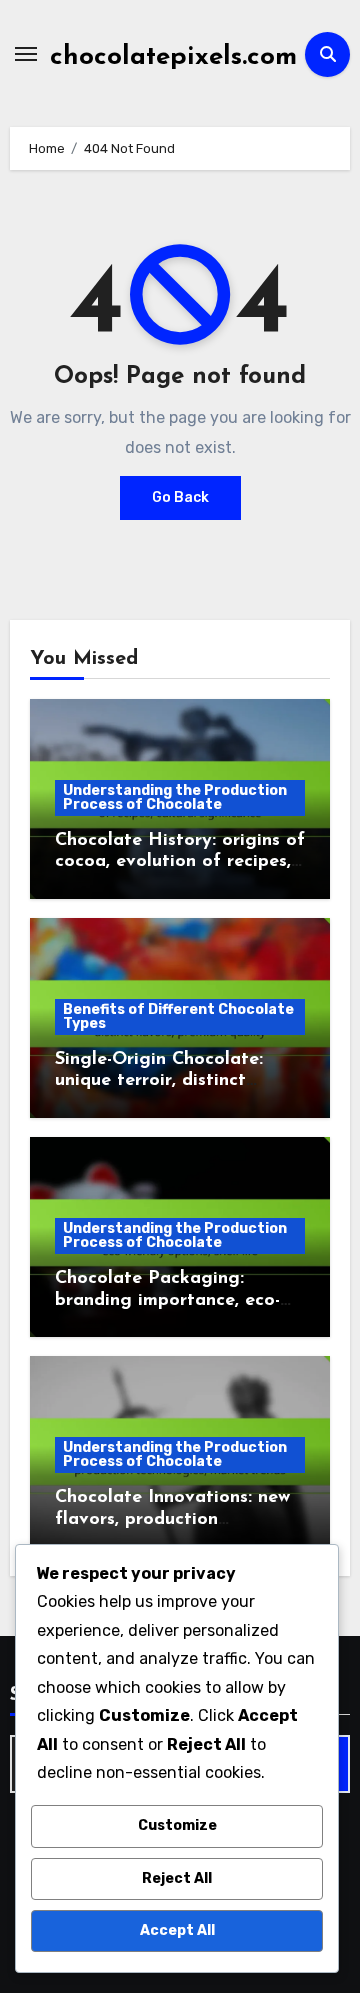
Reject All (177, 1878)
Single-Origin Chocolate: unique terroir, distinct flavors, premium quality (159, 1081)
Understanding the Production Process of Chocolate (175, 797)
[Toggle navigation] (26, 54)
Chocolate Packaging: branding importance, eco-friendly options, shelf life (167, 1300)
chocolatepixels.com (173, 57)
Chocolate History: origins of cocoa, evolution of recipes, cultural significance (180, 862)
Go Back (180, 497)
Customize (177, 1825)
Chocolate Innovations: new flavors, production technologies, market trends (175, 1519)
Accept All (177, 1930)
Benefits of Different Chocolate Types (178, 1016)
